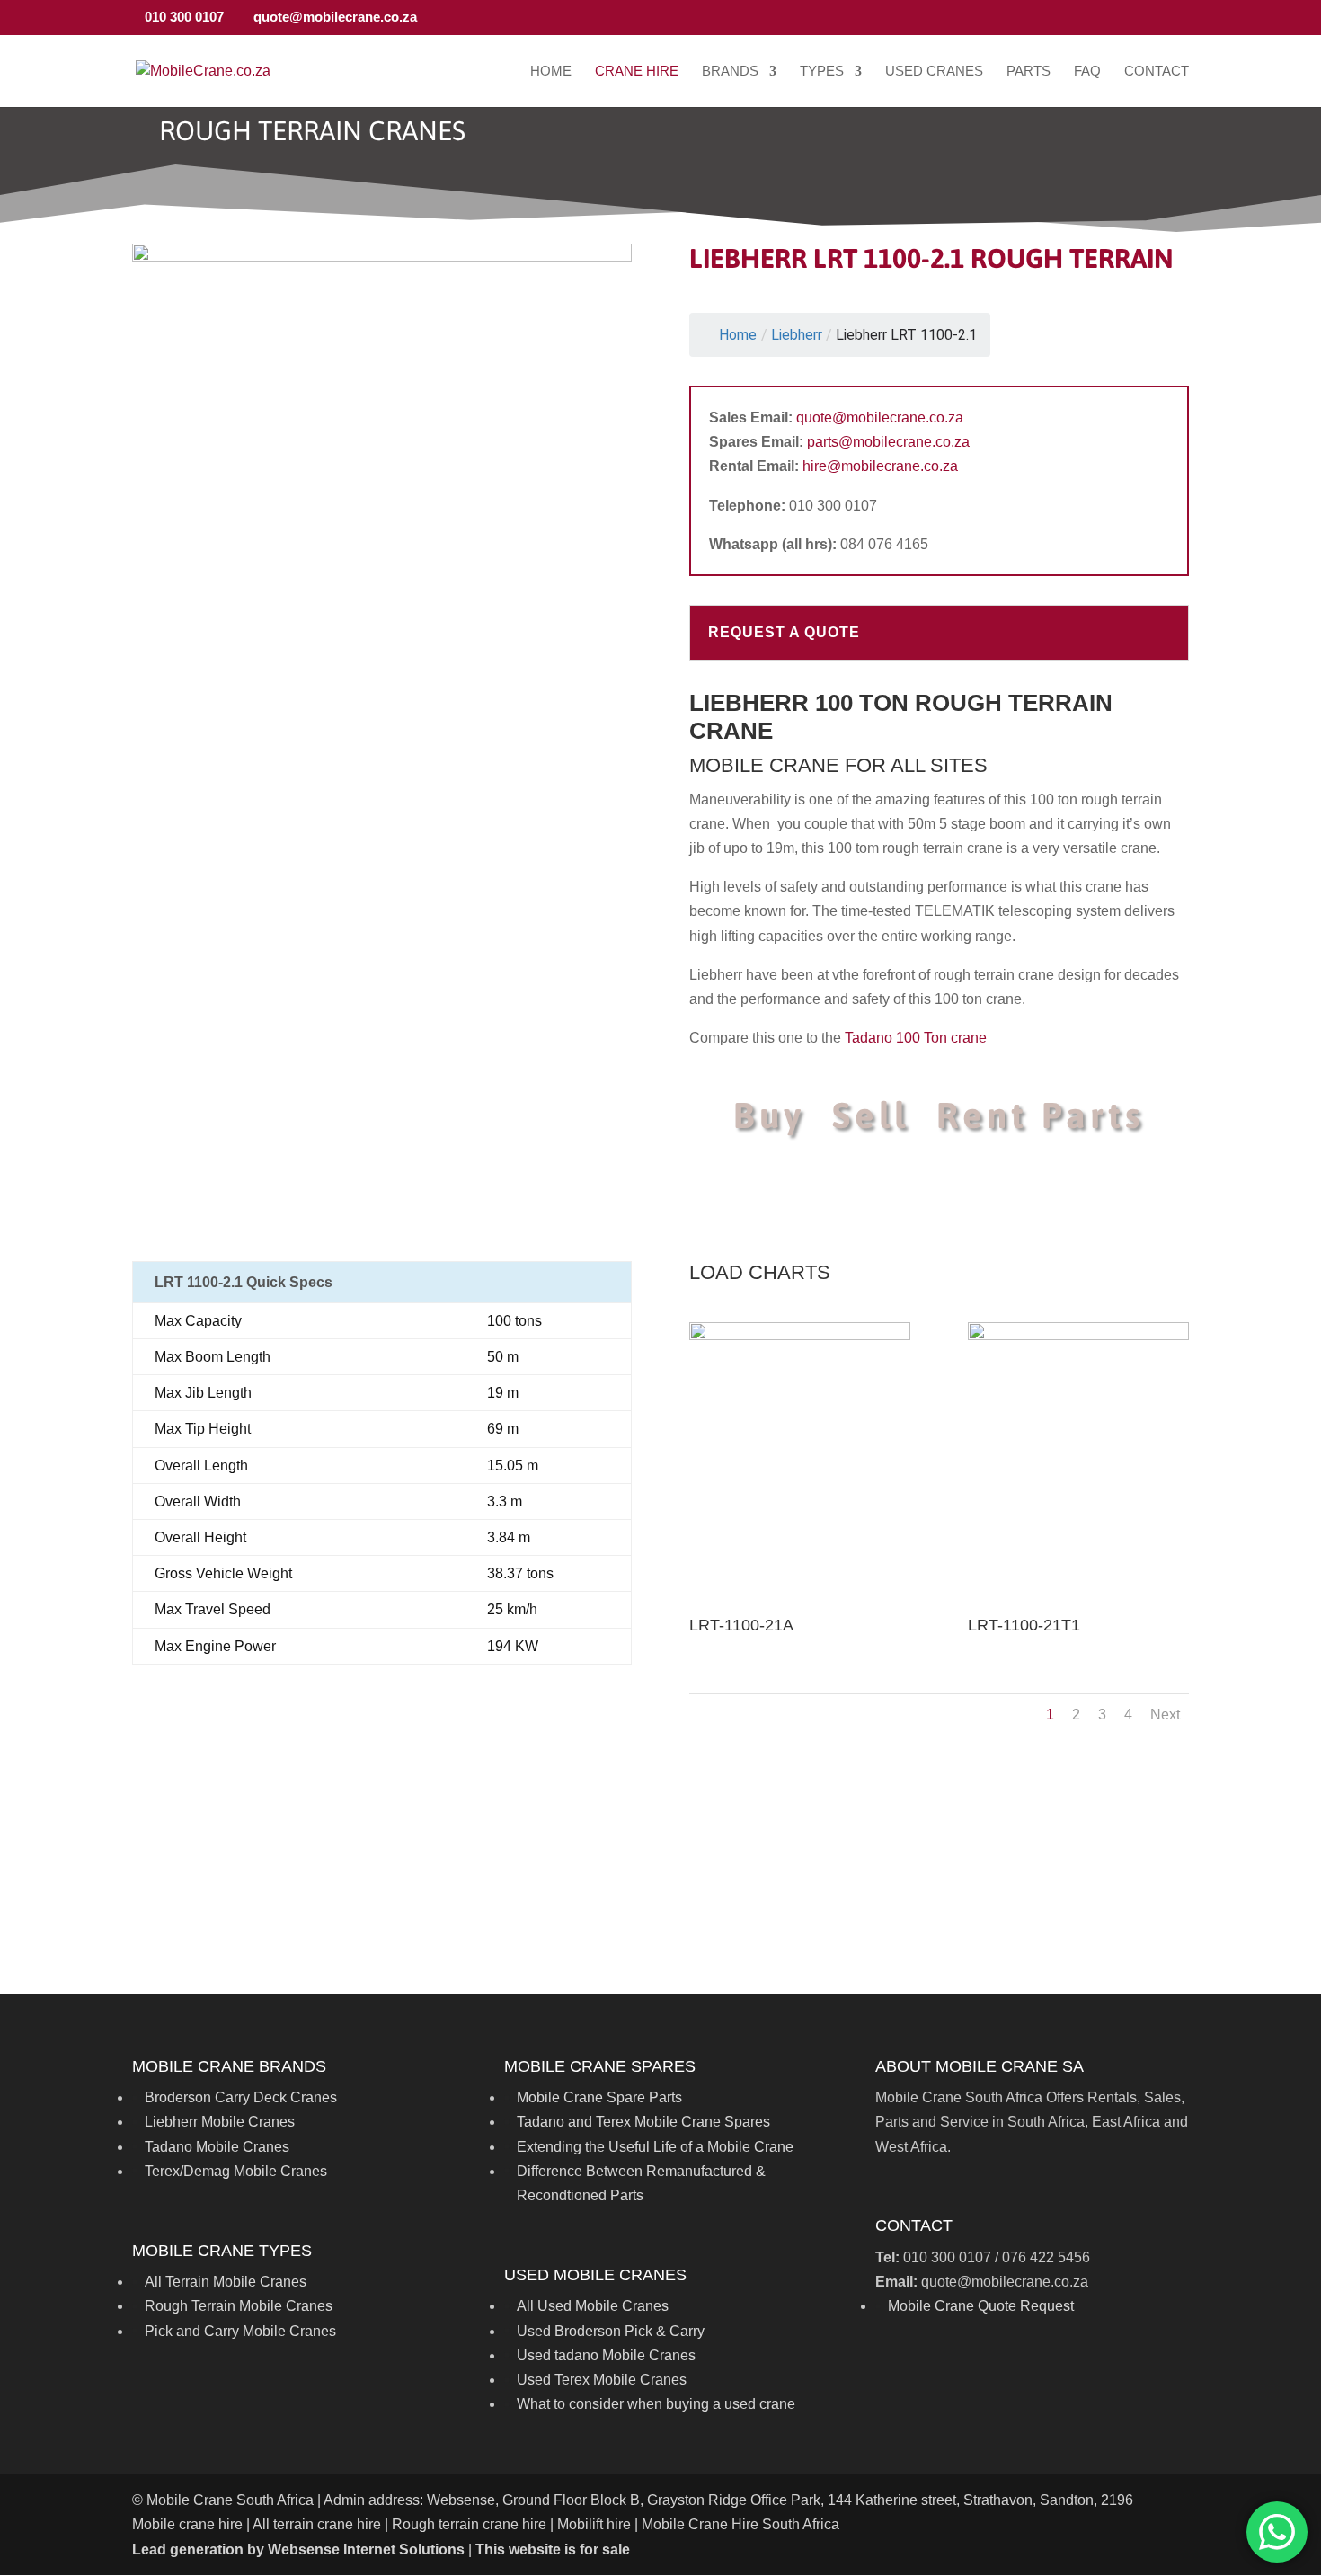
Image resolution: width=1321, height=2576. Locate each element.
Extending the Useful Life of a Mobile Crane (655, 2147)
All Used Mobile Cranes (593, 2306)
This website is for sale (553, 2549)
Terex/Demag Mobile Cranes (236, 2171)
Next (1165, 1714)
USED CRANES (934, 71)
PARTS (1028, 71)
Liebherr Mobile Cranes (220, 2122)
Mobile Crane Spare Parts (599, 2097)
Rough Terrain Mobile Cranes (239, 2306)
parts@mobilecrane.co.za (888, 442)
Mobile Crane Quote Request (981, 2306)
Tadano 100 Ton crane (916, 1038)
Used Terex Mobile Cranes (602, 2380)
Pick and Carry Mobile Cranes (240, 2331)
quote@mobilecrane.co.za (880, 417)
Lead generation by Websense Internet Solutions (298, 2549)
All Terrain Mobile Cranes (226, 2282)
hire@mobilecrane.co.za (880, 466)
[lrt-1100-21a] (799, 1335)
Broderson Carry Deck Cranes (241, 2097)
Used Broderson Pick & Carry (611, 2331)
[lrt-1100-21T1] (1078, 1335)
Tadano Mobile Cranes (217, 2147)
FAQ (1087, 71)
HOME (551, 71)
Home (738, 335)
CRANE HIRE (637, 71)
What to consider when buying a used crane (656, 2404)
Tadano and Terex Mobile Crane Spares (643, 2122)
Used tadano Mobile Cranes (606, 2355)
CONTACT (1157, 71)
